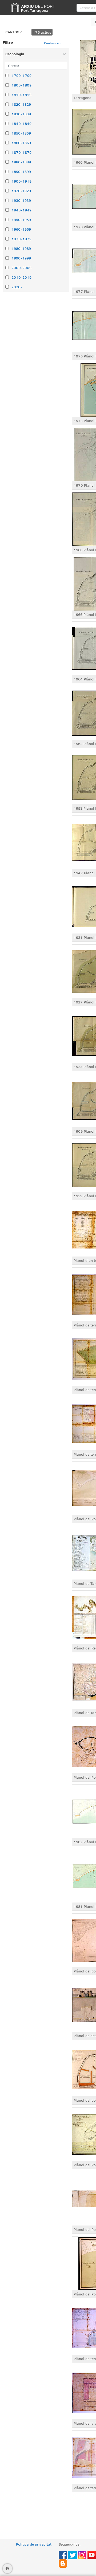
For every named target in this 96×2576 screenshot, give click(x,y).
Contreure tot (54, 43)
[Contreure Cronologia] (64, 54)
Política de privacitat (34, 2544)
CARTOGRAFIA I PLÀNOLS (16, 32)
